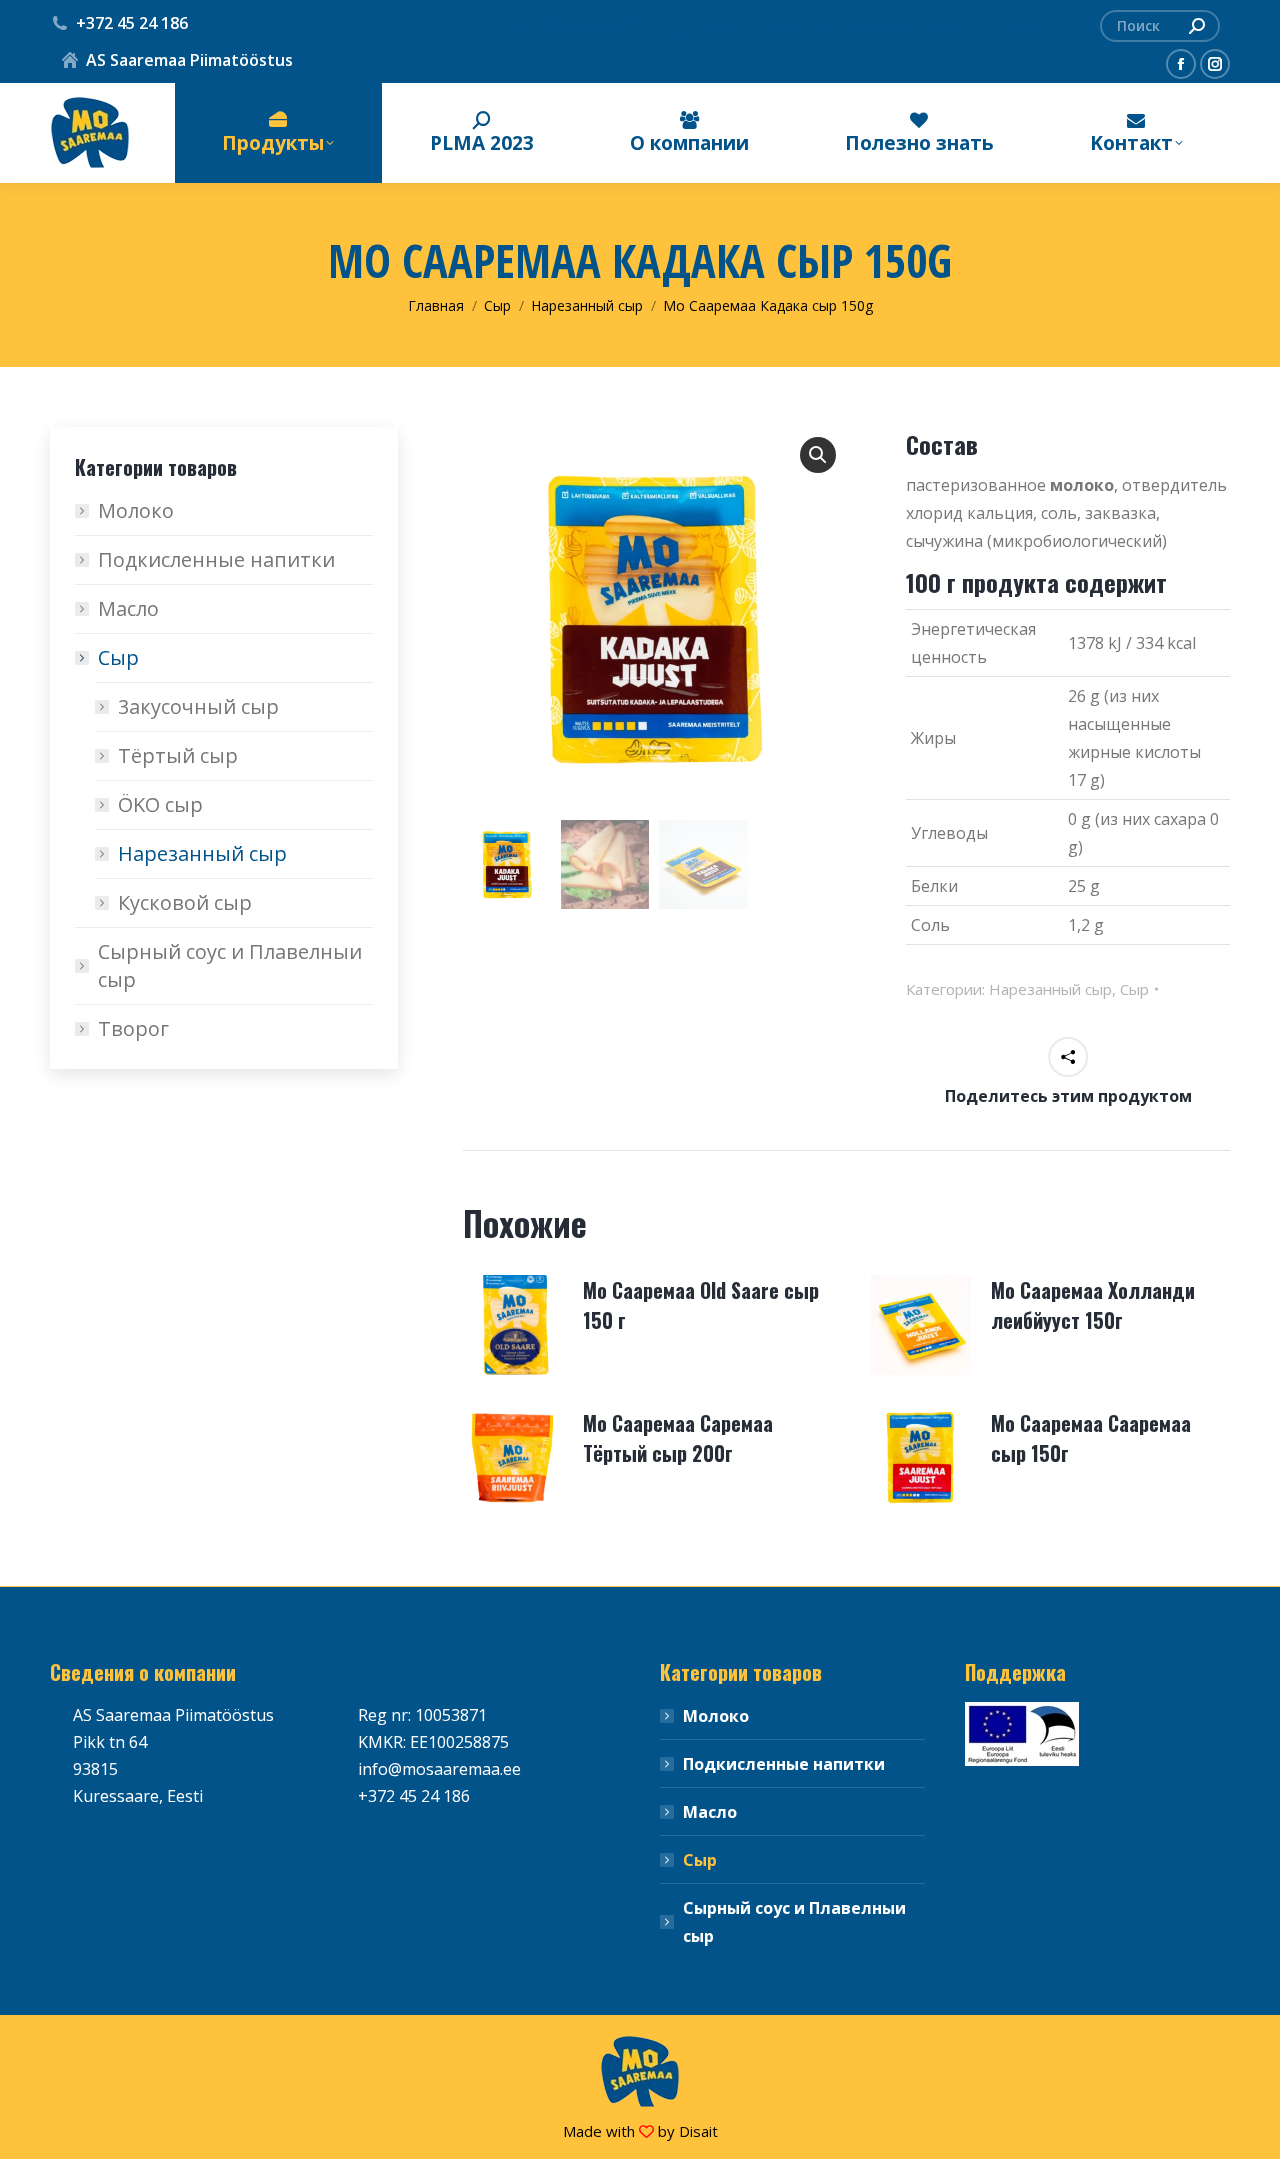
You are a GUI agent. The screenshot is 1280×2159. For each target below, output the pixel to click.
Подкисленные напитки (216, 559)
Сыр (1134, 989)
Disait (698, 2131)
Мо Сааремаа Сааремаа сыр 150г (1091, 1438)
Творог (133, 1028)
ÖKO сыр (160, 804)
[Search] (1197, 26)
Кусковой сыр (185, 902)
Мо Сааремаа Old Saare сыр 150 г (701, 1305)
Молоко (136, 510)
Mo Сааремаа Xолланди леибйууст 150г (1093, 1305)
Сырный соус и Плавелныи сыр (230, 965)
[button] (818, 455)
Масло (128, 608)
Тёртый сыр (178, 755)
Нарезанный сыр (1050, 989)
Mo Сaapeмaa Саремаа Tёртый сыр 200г (678, 1438)
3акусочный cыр (198, 706)
